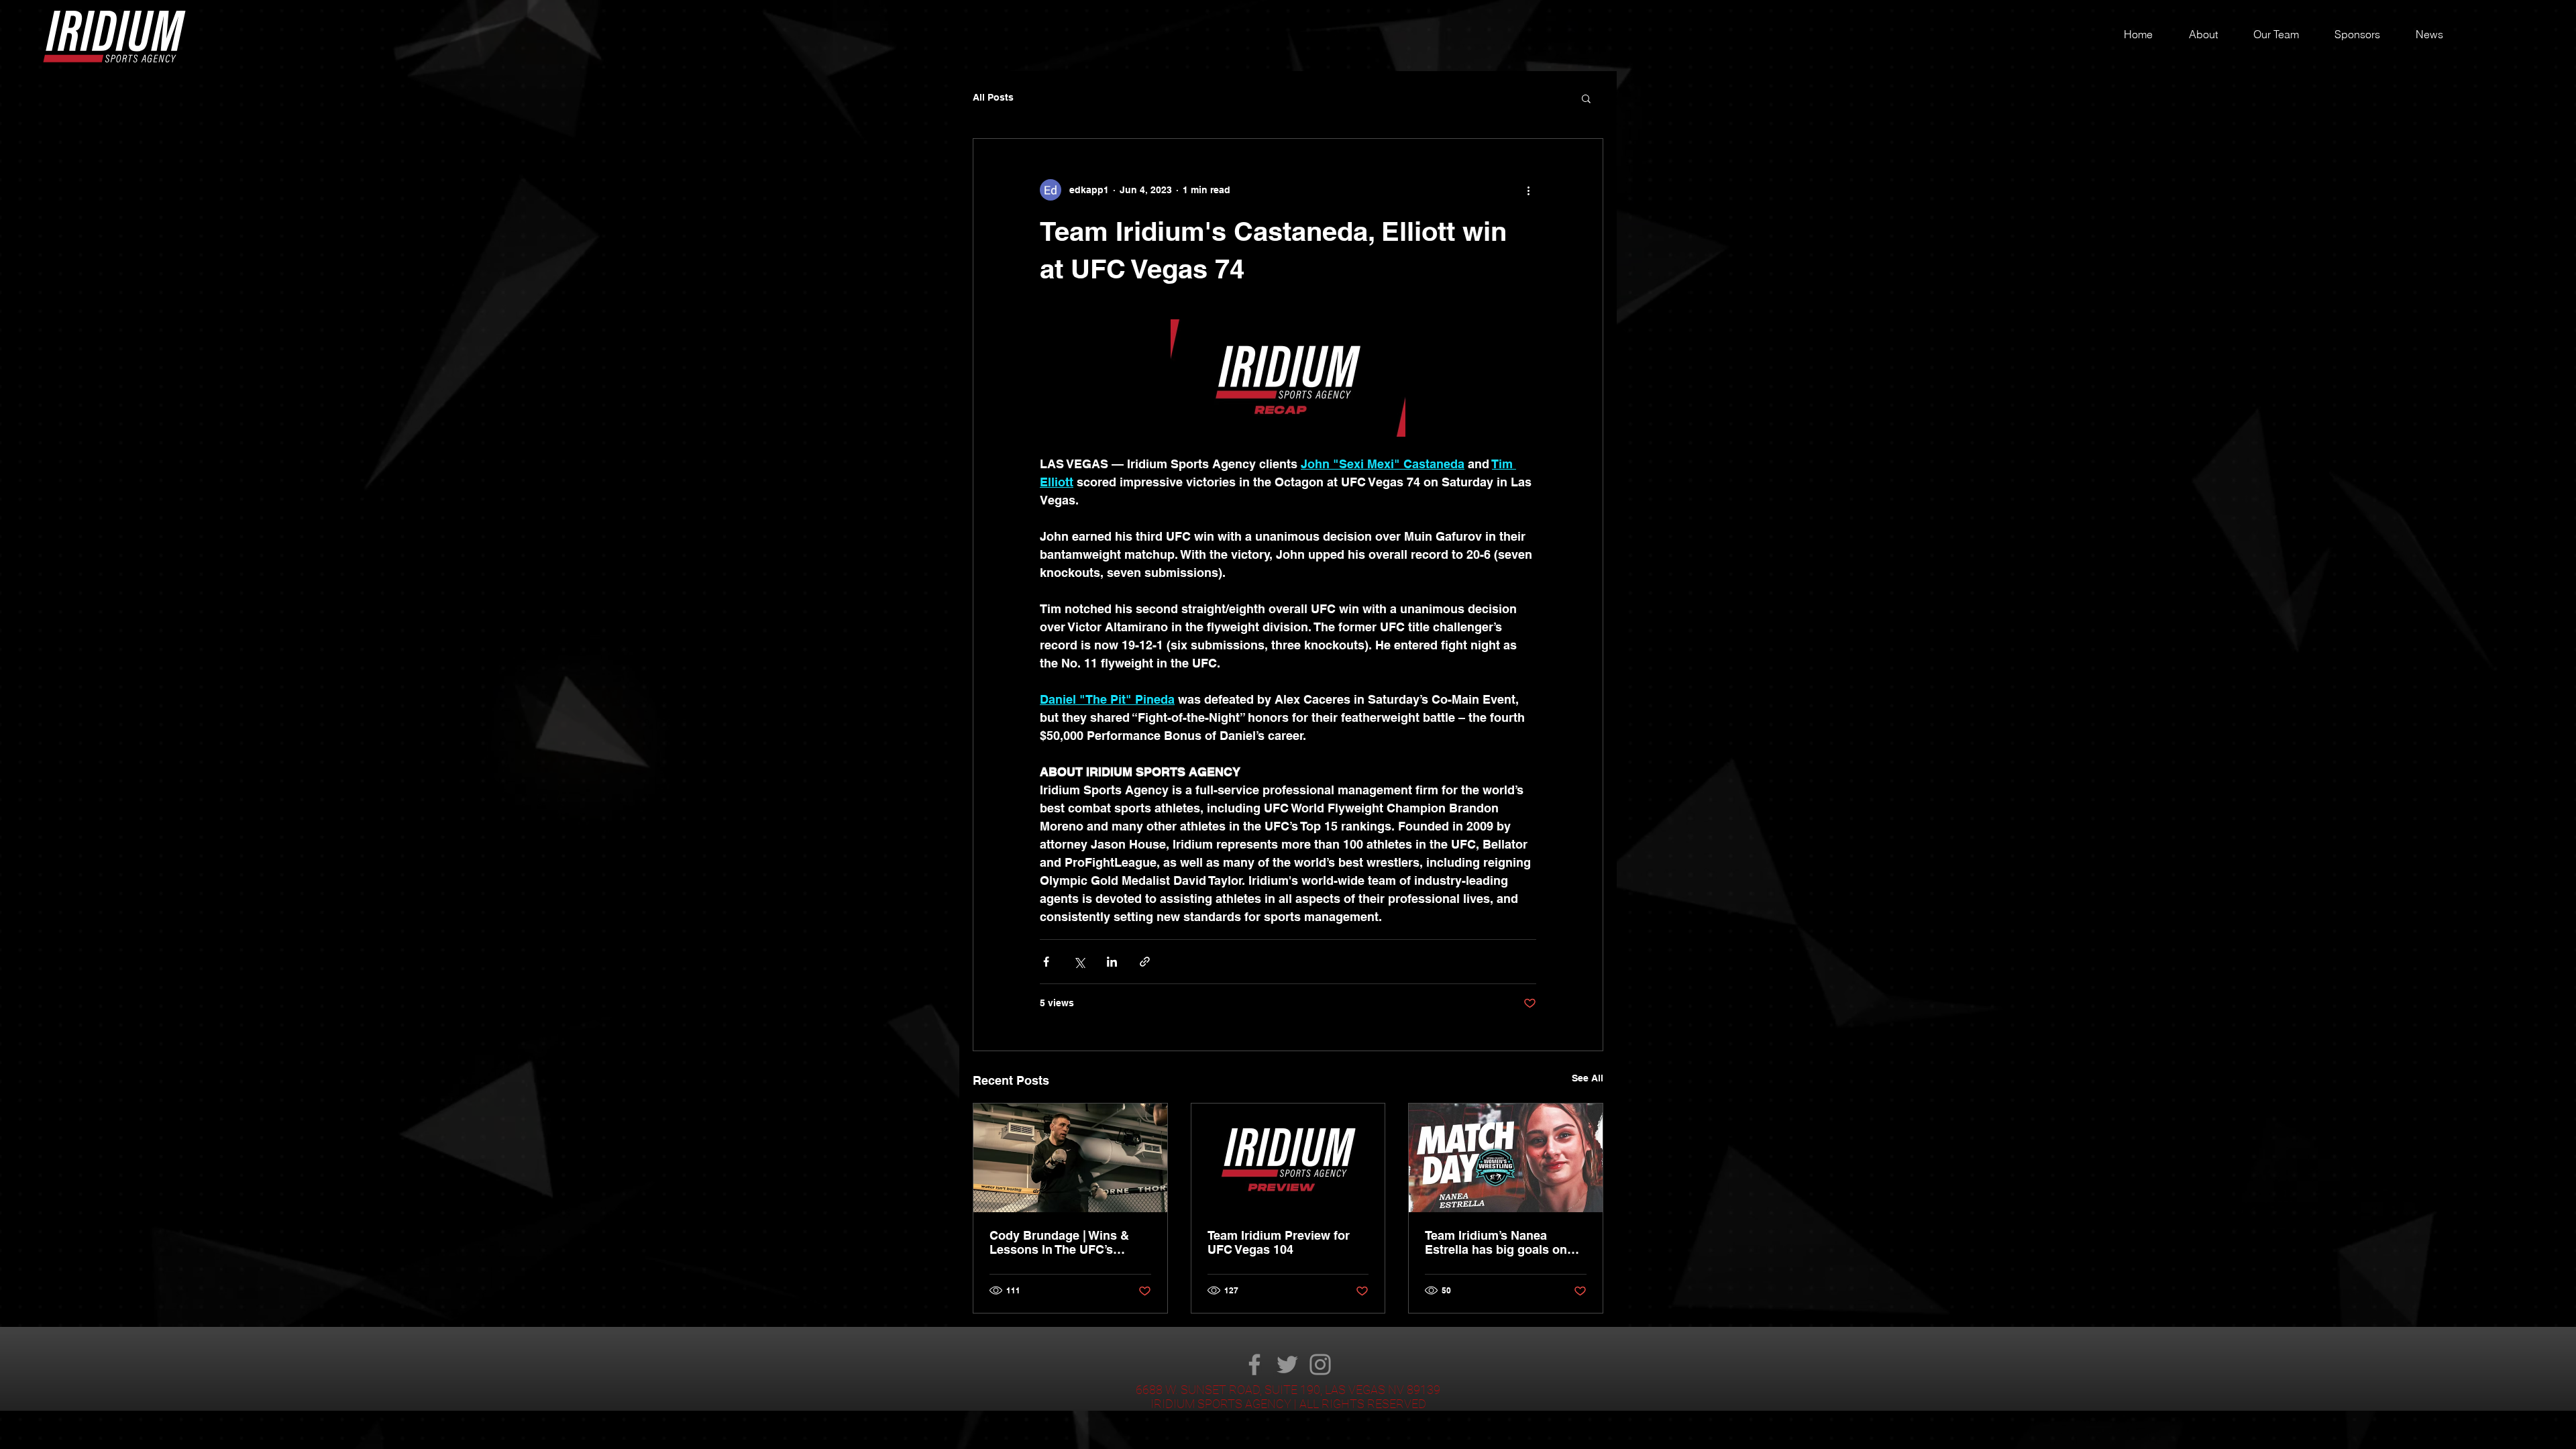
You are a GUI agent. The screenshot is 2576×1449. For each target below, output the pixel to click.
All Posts (993, 97)
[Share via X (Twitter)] (1079, 962)
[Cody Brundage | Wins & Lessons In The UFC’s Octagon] (1070, 1158)
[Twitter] (1287, 1364)
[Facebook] (1254, 1364)
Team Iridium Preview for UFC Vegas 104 (1279, 1242)
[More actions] (1528, 190)
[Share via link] (1145, 962)
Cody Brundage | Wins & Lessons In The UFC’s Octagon (1059, 1242)
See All (1588, 1078)
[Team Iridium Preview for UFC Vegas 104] (1288, 1158)
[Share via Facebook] (1046, 962)
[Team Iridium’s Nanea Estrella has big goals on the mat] (1506, 1158)
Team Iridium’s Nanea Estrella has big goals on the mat (1496, 1242)
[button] (1586, 98)
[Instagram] (1320, 1364)
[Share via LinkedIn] (1112, 962)
